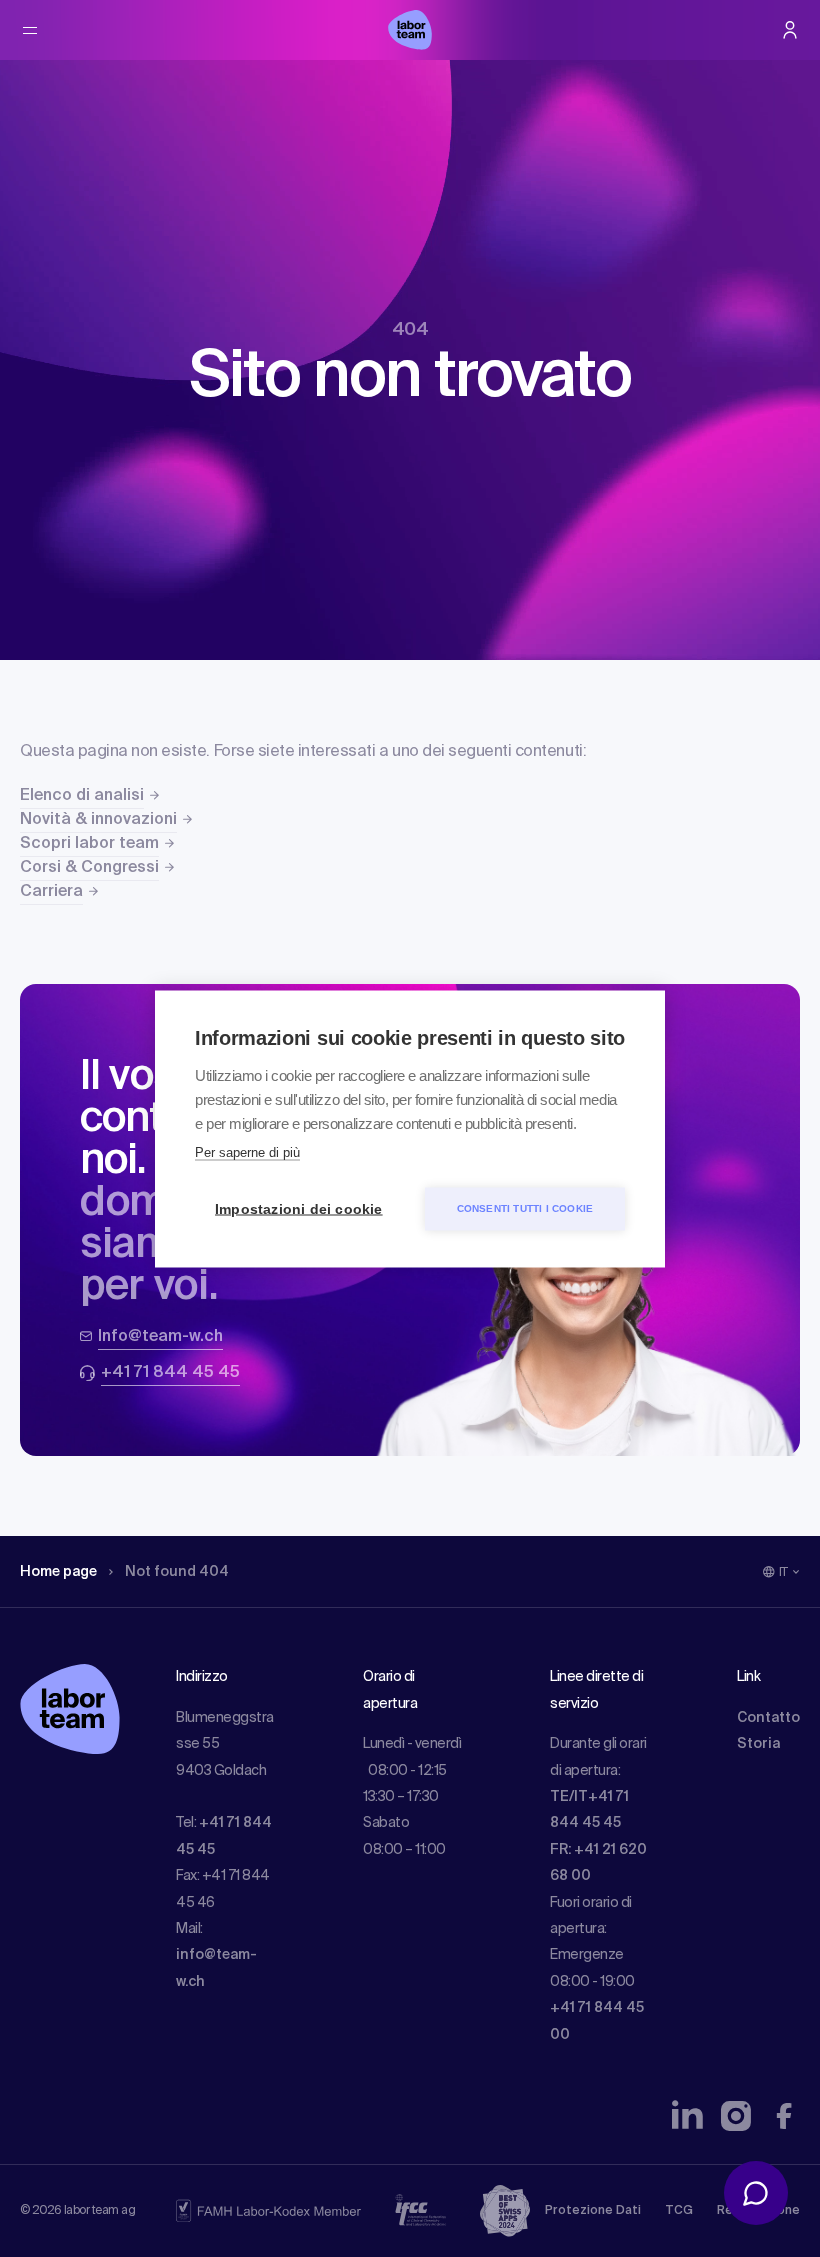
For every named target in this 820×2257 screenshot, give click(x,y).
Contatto (768, 1718)
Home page (58, 1572)
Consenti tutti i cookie (525, 1208)
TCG (679, 2211)
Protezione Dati (593, 2211)
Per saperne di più (247, 1151)
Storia (758, 1744)
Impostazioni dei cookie (299, 1208)
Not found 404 (177, 1572)
